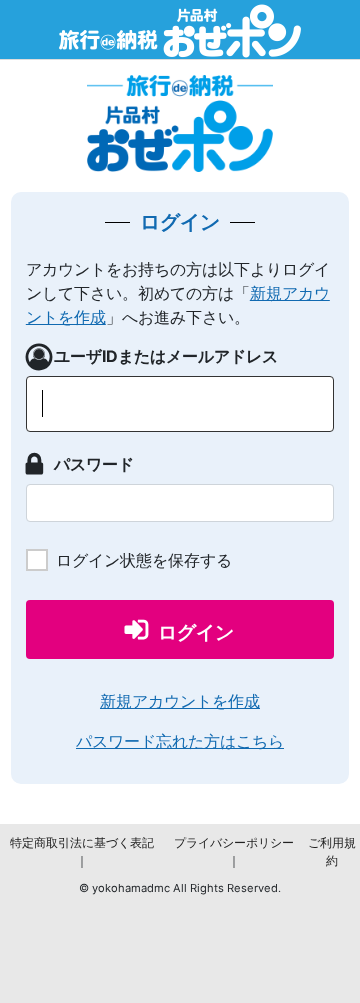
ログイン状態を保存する (144, 560)
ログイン (196, 632)
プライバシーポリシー (234, 842)
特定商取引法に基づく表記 (82, 842)
